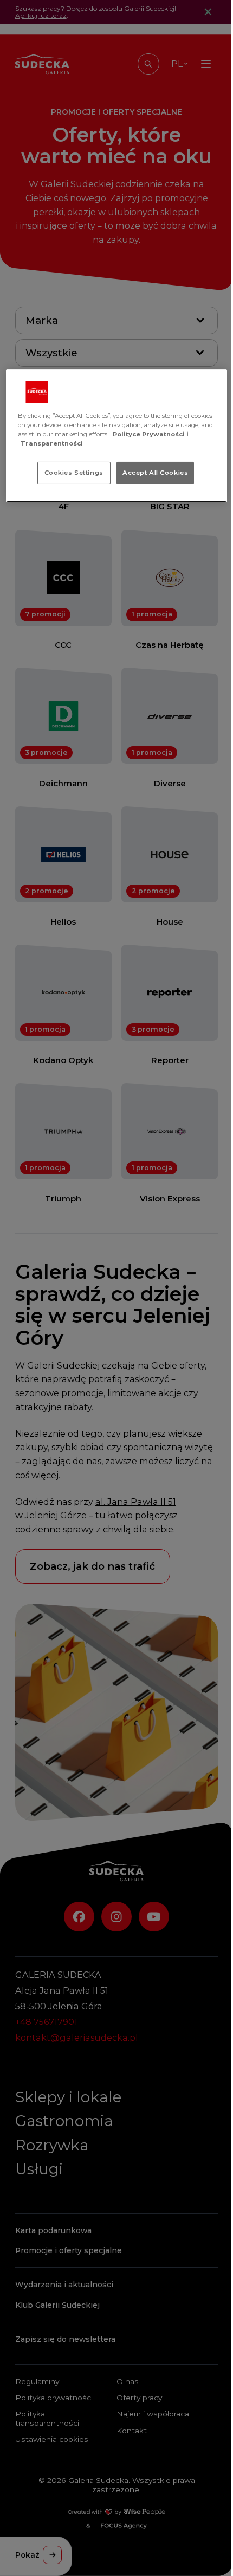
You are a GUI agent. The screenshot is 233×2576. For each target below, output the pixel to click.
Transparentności (52, 443)
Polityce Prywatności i (151, 434)
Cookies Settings (74, 473)
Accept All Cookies (155, 473)
